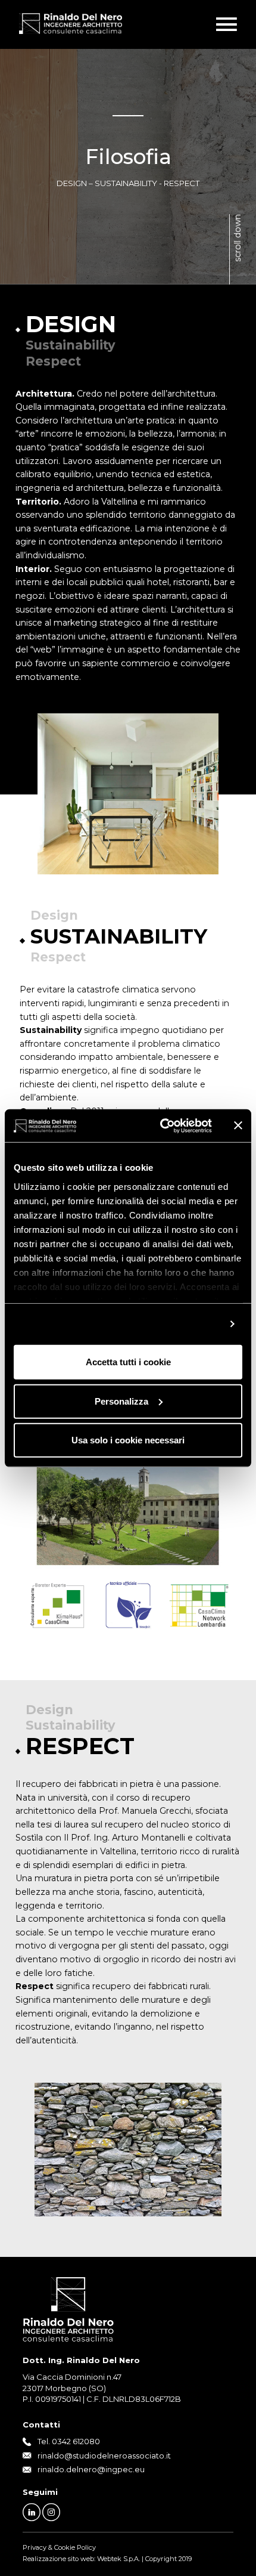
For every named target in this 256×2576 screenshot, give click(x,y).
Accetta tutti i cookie (128, 1362)
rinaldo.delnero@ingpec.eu (91, 2469)
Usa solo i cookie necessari (128, 1440)
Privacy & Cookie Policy (59, 2547)
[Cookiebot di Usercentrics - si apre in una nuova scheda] (161, 1125)
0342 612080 (76, 2441)
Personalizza (121, 1401)
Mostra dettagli (188, 1324)
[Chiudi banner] (238, 1125)
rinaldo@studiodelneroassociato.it (104, 2456)
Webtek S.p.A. (118, 2559)
